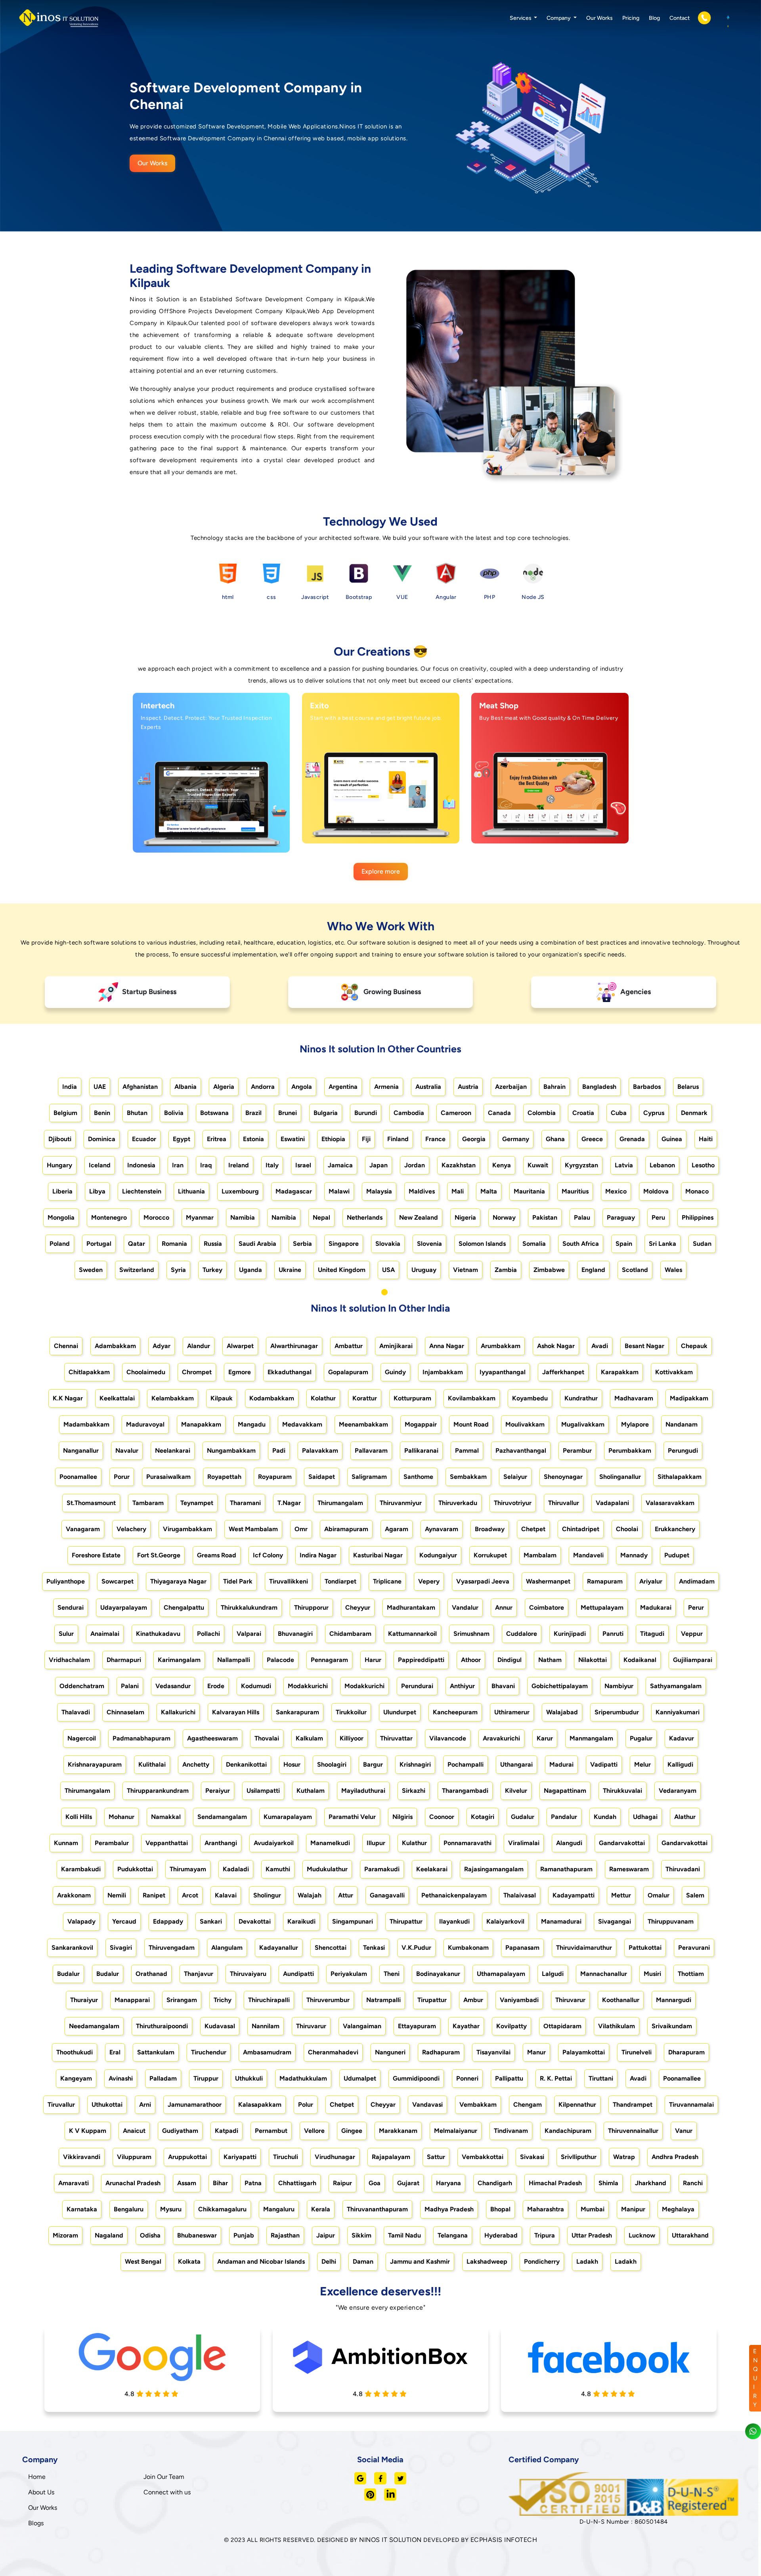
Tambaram (148, 1503)
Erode (216, 1686)
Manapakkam (201, 1424)
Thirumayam (188, 1869)
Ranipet (154, 1895)
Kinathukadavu (158, 1634)
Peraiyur (218, 1791)
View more (203, 828)
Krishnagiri (415, 1764)
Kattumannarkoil (412, 1634)
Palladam (163, 2078)
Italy (272, 1165)
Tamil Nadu (404, 2235)
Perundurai (417, 1686)
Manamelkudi (330, 1843)
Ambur (473, 2000)
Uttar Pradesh (592, 2235)
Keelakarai (432, 1869)
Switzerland (137, 1270)
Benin (102, 1113)
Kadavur (682, 1738)
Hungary (59, 1165)
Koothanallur (621, 2000)
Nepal (321, 1217)
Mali (458, 1191)
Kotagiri (483, 1817)
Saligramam (369, 1477)
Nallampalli (234, 1660)
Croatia (583, 1113)
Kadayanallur (279, 1948)
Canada (499, 1113)
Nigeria (465, 1217)
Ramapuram (605, 1581)
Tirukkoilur (351, 1712)
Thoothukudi (75, 2052)
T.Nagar (289, 1503)
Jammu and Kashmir (420, 2261)
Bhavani (503, 1686)
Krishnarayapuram (95, 1764)
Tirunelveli (637, 2052)
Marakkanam (398, 2131)
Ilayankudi (454, 1921)
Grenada (632, 1139)
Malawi (339, 1191)
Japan (379, 1165)
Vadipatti (604, 1764)
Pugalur (641, 1738)
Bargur (373, 1764)
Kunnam (66, 1843)
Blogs (36, 2523)
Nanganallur (81, 1451)
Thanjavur (199, 1974)
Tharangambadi (465, 1791)
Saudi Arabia (257, 1244)
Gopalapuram (348, 1372)
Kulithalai (152, 1764)
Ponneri (467, 2078)
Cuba (619, 1113)
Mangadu (252, 1424)
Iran (178, 1165)
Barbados (647, 1087)
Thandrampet (633, 2105)
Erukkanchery (675, 1529)
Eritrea (217, 1139)
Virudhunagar (335, 2157)
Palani (130, 1686)
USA (388, 1270)
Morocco (156, 1217)
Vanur (684, 2131)
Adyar (162, 1346)
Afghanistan (140, 1087)
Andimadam (697, 1581)
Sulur (66, 1634)
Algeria (224, 1087)
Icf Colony (268, 1555)
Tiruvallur (61, 2105)
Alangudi (569, 1843)
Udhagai (645, 1817)
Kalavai (226, 1895)
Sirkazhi (414, 1791)
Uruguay (424, 1270)
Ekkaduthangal (290, 1372)
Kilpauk (222, 1398)
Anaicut (134, 2131)
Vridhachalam (69, 1660)
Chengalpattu (184, 1607)
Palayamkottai (584, 2052)
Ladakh (587, 2261)
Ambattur (349, 1346)
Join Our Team (164, 2477)
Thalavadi (76, 1712)
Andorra (263, 1087)
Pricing (631, 18)
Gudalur (523, 1817)
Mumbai (593, 2209)
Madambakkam (86, 1424)
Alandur (199, 1346)
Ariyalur (651, 1581)
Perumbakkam (630, 1451)
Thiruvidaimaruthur (584, 1948)
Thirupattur (406, 1921)
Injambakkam (443, 1372)
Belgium (65, 1113)
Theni (392, 1974)
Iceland (100, 1165)
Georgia (474, 1139)
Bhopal (500, 2209)
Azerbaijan (511, 1087)
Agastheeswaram (212, 1738)
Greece (592, 1139)
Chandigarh (495, 2183)
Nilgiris (402, 1817)
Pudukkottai (135, 1869)
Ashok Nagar (556, 1346)
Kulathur (414, 1843)
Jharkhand (651, 2183)
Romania (174, 1244)
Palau (582, 1217)
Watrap (624, 2157)
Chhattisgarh (297, 2183)
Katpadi (227, 2131)
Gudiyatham (180, 2131)
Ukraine (290, 1270)
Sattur (436, 2157)
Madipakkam (689, 1398)
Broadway (490, 1529)
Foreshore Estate (96, 1555)
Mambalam (540, 1555)
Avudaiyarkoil (274, 1843)
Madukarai (656, 1607)
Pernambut (271, 2131)
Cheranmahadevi (333, 2052)
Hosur (292, 1764)
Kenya (502, 1165)
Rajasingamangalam (494, 1869)
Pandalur (564, 1817)
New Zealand (419, 1217)
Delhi (329, 2261)
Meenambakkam (363, 1424)
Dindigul (510, 1660)
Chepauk (694, 1346)
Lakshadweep (487, 2261)
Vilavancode (448, 1738)
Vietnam (466, 1270)
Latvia (624, 1165)
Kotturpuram (412, 1398)
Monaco (697, 1191)
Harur (373, 1660)
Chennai (66, 1346)
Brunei (288, 1113)
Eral (115, 2052)
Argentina (343, 1087)
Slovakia (388, 1244)
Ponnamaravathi (467, 1843)
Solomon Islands (482, 1244)
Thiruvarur (570, 2000)
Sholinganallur (620, 1477)
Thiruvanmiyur (401, 1503)
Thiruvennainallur (633, 2131)
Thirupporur (311, 1607)
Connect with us (167, 2492)
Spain (624, 1244)
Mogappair (421, 1424)
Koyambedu (530, 1398)
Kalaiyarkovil (505, 1921)
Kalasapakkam (260, 2105)
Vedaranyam (678, 1791)
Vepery (429, 1581)
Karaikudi (301, 1921)
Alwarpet (240, 1346)
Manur (536, 2052)
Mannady (634, 1555)
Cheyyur (358, 1607)
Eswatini (293, 1139)
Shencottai (331, 1948)
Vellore (314, 2131)
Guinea (672, 1139)
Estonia (253, 1139)
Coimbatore (547, 1607)
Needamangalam (94, 2026)
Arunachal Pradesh (133, 2183)
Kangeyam (76, 2078)
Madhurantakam (411, 1607)
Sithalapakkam (680, 1477)
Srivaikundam (672, 2026)
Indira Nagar (318, 1555)
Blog (654, 18)
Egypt (182, 1139)
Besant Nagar (644, 1346)
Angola (302, 1087)
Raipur (342, 2183)
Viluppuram (134, 2157)
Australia (428, 1087)
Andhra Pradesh (675, 2157)
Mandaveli (588, 1555)
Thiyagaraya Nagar (178, 1581)
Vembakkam (478, 2105)
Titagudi (652, 1634)
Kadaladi (236, 1869)
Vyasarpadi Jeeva (483, 1581)
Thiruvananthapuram (377, 2209)
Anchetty (196, 1764)
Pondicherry (542, 2261)
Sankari (211, 1921)
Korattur (365, 1398)
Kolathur (323, 1398)
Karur (545, 1738)
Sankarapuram (297, 1712)
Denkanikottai (246, 1764)
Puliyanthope (66, 1581)
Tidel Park (238, 1581)
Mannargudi (674, 2000)
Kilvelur (516, 1791)
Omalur (659, 1895)
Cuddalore (522, 1634)
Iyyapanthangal (503, 1372)
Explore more (381, 871)
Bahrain (554, 1087)
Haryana (448, 2183)
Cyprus (654, 1113)
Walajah (310, 1895)
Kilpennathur (577, 2105)
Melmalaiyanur (456, 2131)
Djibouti (60, 1139)
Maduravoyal (145, 1424)
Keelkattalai (117, 1398)
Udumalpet (360, 2078)
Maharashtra (546, 2209)
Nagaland (109, 2235)
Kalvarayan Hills (236, 1712)
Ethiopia (333, 1139)
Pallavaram (371, 1451)
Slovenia (429, 1244)
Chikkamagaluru (222, 2209)
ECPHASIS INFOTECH (504, 2540)
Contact (680, 18)
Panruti (613, 1634)
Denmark (694, 1113)
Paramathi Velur (352, 1817)
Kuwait (538, 1165)
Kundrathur (581, 1398)
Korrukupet (490, 1555)
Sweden (91, 1270)
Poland (60, 1244)
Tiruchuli (286, 2157)
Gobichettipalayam (560, 1686)
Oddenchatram (82, 1686)
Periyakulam (349, 1974)
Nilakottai (593, 1660)
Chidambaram (350, 1634)
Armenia (386, 1087)
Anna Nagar (447, 1346)
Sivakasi (532, 2157)
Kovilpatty (511, 2026)
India (70, 1087)
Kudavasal (220, 2026)
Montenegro (109, 1217)
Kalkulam (309, 1738)
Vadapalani (612, 1503)
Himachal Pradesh (555, 2183)
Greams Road (217, 1555)
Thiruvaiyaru (248, 1974)
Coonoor (442, 1817)
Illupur (376, 1843)
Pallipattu (509, 2078)
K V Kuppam (88, 2131)
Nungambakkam (231, 1451)
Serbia (302, 1244)
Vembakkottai (483, 2157)
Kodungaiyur (438, 1555)
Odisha (150, 2235)
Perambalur (112, 1843)
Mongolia (61, 1217)
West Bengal (143, 2261)
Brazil (253, 1113)
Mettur (621, 1895)
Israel (303, 1165)
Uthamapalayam (501, 1974)
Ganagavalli (387, 1895)
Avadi (600, 1346)
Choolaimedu (146, 1372)
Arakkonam (74, 1895)
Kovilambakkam (472, 1398)
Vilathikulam (617, 2026)
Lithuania (191, 1191)
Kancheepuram (455, 1712)
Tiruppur (206, 2078)
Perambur (577, 1451)
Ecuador (144, 1139)
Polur (306, 2105)
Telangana (453, 2235)
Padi (279, 1451)
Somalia (534, 1244)
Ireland (239, 1165)
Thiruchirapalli (269, 2000)
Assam (187, 2183)
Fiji (366, 1139)
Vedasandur (173, 1686)
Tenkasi (374, 1948)
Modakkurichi (308, 1686)
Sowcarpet (118, 1581)
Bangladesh (599, 1087)
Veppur (692, 1634)
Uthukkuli (249, 2078)
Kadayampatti (574, 1895)
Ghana (555, 1139)
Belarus (688, 1087)
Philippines (698, 1217)
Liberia (62, 1191)
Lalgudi (553, 1974)
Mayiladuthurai (363, 1791)
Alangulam (227, 1948)
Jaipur (326, 2235)
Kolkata (189, 2261)
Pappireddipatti (421, 1660)
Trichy (223, 2000)
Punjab (244, 2235)
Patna (253, 2183)
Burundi (366, 1113)
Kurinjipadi (570, 1634)
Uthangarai (516, 1764)
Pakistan (545, 1217)
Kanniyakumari (678, 1712)
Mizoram (65, 2235)
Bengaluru (129, 2209)
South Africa (581, 1244)
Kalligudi (680, 1764)
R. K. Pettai (556, 2078)
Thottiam (691, 1974)
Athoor (471, 1660)
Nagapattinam (565, 1791)
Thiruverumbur (328, 2000)
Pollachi (208, 1634)
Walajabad (562, 1712)
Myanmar (200, 1217)
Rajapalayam (391, 2157)
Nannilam (266, 2026)
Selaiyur (515, 1477)
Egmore (240, 1372)
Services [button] (521, 18)
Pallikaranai (421, 1451)
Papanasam (522, 1948)
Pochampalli (466, 1764)
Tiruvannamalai (691, 2105)
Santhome (418, 1477)
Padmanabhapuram (141, 1738)
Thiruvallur (564, 1503)
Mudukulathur (327, 1869)
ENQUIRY (755, 2378)
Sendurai (71, 1607)
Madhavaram (634, 1398)
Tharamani (245, 1503)
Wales (673, 1270)
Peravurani (694, 1948)
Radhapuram (441, 2052)
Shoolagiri (332, 1764)
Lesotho (703, 1165)
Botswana (214, 1113)
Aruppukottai (187, 2157)
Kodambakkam (272, 1398)
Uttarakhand (690, 2235)
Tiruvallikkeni (289, 1581)
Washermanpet (548, 1581)
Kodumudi (256, 1686)
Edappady (168, 1921)
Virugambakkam (187, 1529)
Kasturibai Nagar (378, 1555)
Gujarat (408, 2183)
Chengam (528, 2105)
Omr (301, 1529)
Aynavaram (442, 1529)
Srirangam (182, 2000)
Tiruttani (601, 2078)
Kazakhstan (459, 1165)
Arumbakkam (501, 1346)
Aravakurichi (501, 1738)
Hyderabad (501, 2235)
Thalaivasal (520, 1895)
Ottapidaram (562, 2026)
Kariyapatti (240, 2157)
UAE (100, 1087)
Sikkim (361, 2235)
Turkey (212, 1270)
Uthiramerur (512, 1712)
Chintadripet (581, 1529)
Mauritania (529, 1191)
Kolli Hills (79, 1817)
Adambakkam (115, 1346)
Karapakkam (620, 1372)
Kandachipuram (568, 2131)
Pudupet (677, 1555)
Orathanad (151, 1974)
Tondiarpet (340, 1581)
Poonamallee (78, 1477)
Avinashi (121, 2078)
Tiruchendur (209, 2052)
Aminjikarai (396, 1346)
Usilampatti (263, 1791)
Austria (468, 1087)
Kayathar (466, 2026)
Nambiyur (619, 1686)
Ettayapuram (417, 2026)
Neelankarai (173, 1451)
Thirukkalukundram (249, 1607)
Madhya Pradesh (449, 2209)
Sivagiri (121, 1948)
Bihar (220, 2183)
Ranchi (693, 2183)
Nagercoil (82, 1738)
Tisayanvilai (493, 2052)
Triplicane (387, 1581)
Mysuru (171, 2209)
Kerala (321, 2209)
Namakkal (166, 1817)
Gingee (352, 2131)
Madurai (561, 1764)
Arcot (190, 1895)
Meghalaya (678, 2209)
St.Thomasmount (91, 1503)
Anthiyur (462, 1686)
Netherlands (365, 1217)
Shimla (608, 2183)
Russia (213, 1244)
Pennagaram (329, 1660)
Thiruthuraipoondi (162, 2026)
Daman (363, 2261)
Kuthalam (311, 1791)
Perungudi (683, 1451)
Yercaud (124, 1921)
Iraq (206, 1165)
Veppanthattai (167, 1843)
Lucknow (642, 2235)
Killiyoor (352, 1738)
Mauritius (575, 1191)
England (593, 1270)
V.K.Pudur (416, 1948)
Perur (696, 1607)
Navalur (127, 1451)
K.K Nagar (68, 1398)
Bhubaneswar (197, 2235)
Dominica (102, 1139)
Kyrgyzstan (581, 1165)
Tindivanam (511, 2131)
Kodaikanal (640, 1660)
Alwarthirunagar (294, 1346)
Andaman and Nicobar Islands (261, 2261)
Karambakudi (81, 1869)
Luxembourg (240, 1191)
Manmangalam (591, 1738)
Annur (504, 1607)
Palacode (280, 1660)
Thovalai (267, 1738)
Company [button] (559, 18)
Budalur (68, 1974)
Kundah (605, 1817)
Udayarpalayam (124, 1607)
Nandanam (682, 1424)
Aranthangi (221, 1843)
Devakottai (255, 1921)
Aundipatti (298, 1974)
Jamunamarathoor (195, 2105)
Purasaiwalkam (168, 1477)
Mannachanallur (604, 1974)
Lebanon (662, 1165)
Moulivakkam (525, 1424)
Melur (642, 1764)
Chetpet (533, 1529)
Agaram (397, 1529)
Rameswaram (629, 1869)
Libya (97, 1191)
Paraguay (621, 1217)
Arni (145, 2105)
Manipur (633, 2209)
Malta (489, 1191)
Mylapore (635, 1424)
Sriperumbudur (617, 1712)
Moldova (656, 1191)
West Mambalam (253, 1529)
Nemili (117, 1895)
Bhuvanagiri (295, 1634)
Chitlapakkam (89, 1372)
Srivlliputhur (579, 2157)
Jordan (415, 1165)
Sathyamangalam (676, 1686)
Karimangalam (179, 1660)
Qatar (137, 1244)
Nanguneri (390, 2052)
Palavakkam (320, 1451)
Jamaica (340, 1165)
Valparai (249, 1634)
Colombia (542, 1113)
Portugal (99, 1244)
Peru (658, 1217)
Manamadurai (561, 1921)
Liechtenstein (142, 1191)
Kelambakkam (173, 1398)
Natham (550, 1660)
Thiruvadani (683, 1869)
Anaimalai (105, 1634)
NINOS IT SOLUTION (390, 2540)
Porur (122, 1477)
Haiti (706, 1139)
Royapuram (275, 1477)
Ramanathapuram (566, 1869)
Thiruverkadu (458, 1503)
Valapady (81, 1921)
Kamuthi (278, 1869)
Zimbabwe (549, 1270)
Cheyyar (383, 2105)
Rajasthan (285, 2235)
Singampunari (353, 1921)
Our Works (599, 18)
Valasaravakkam (670, 1503)
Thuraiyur (84, 2000)
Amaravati (74, 2183)
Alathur (685, 1817)
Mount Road (471, 1424)
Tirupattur (432, 2000)
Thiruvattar (396, 1738)
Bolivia (174, 1113)
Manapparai (132, 2000)
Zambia (506, 1270)
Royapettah (224, 1477)
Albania (185, 1087)
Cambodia (409, 1113)
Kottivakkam (674, 1372)
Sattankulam (156, 2052)
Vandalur (465, 1607)
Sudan (702, 1244)
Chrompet (197, 1372)
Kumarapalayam (288, 1817)
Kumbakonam (468, 1948)
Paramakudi (382, 1869)
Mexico (616, 1191)
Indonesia (141, 1165)
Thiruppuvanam (671, 1921)
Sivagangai (615, 1921)
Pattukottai (645, 1948)
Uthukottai (107, 2105)
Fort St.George (159, 1555)
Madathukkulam (303, 2078)
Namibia (243, 1217)
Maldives (422, 1191)
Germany (516, 1139)
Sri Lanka (663, 1244)
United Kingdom (342, 1270)
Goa (375, 2183)
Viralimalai (524, 1843)
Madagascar (294, 1191)
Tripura (545, 2235)
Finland (398, 1139)
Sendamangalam (222, 1817)
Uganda (250, 1270)
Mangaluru (279, 2209)
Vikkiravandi (82, 2157)
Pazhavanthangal (521, 1451)
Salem (695, 1895)
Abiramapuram (346, 1529)
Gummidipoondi (416, 2078)
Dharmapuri (124, 1660)
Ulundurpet (400, 1712)
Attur (346, 1895)
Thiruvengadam (172, 1948)
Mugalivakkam (583, 1424)
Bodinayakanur (438, 1974)
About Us (41, 2492)
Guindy (395, 1372)
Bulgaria (326, 1113)
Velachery (131, 1529)
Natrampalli (383, 2000)
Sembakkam (468, 1477)
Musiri (652, 1974)
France (435, 1139)
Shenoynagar (563, 1477)
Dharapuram (686, 2052)
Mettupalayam (602, 1607)
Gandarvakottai (622, 1843)
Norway (504, 1217)
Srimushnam (471, 1634)
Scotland (635, 1270)
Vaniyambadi (519, 2000)
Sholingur (267, 1895)
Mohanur (121, 1817)
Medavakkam (302, 1424)
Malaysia (379, 1191)
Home (37, 2477)
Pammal (467, 1451)
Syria (178, 1270)
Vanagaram (83, 1529)
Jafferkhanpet (563, 1372)
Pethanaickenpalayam (454, 1895)
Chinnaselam (125, 1712)
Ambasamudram (267, 2052)
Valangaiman (362, 2026)
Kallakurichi (178, 1712)
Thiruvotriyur (513, 1503)
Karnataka (82, 2209)
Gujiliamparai (693, 1660)
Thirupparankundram (158, 1791)
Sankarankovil (72, 1948)
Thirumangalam (340, 1503)
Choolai (627, 1529)
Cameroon (456, 1113)
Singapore (344, 1244)
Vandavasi (427, 2105)
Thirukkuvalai (622, 1791)
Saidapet (322, 1477)
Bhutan (137, 1113)
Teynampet (197, 1503)
